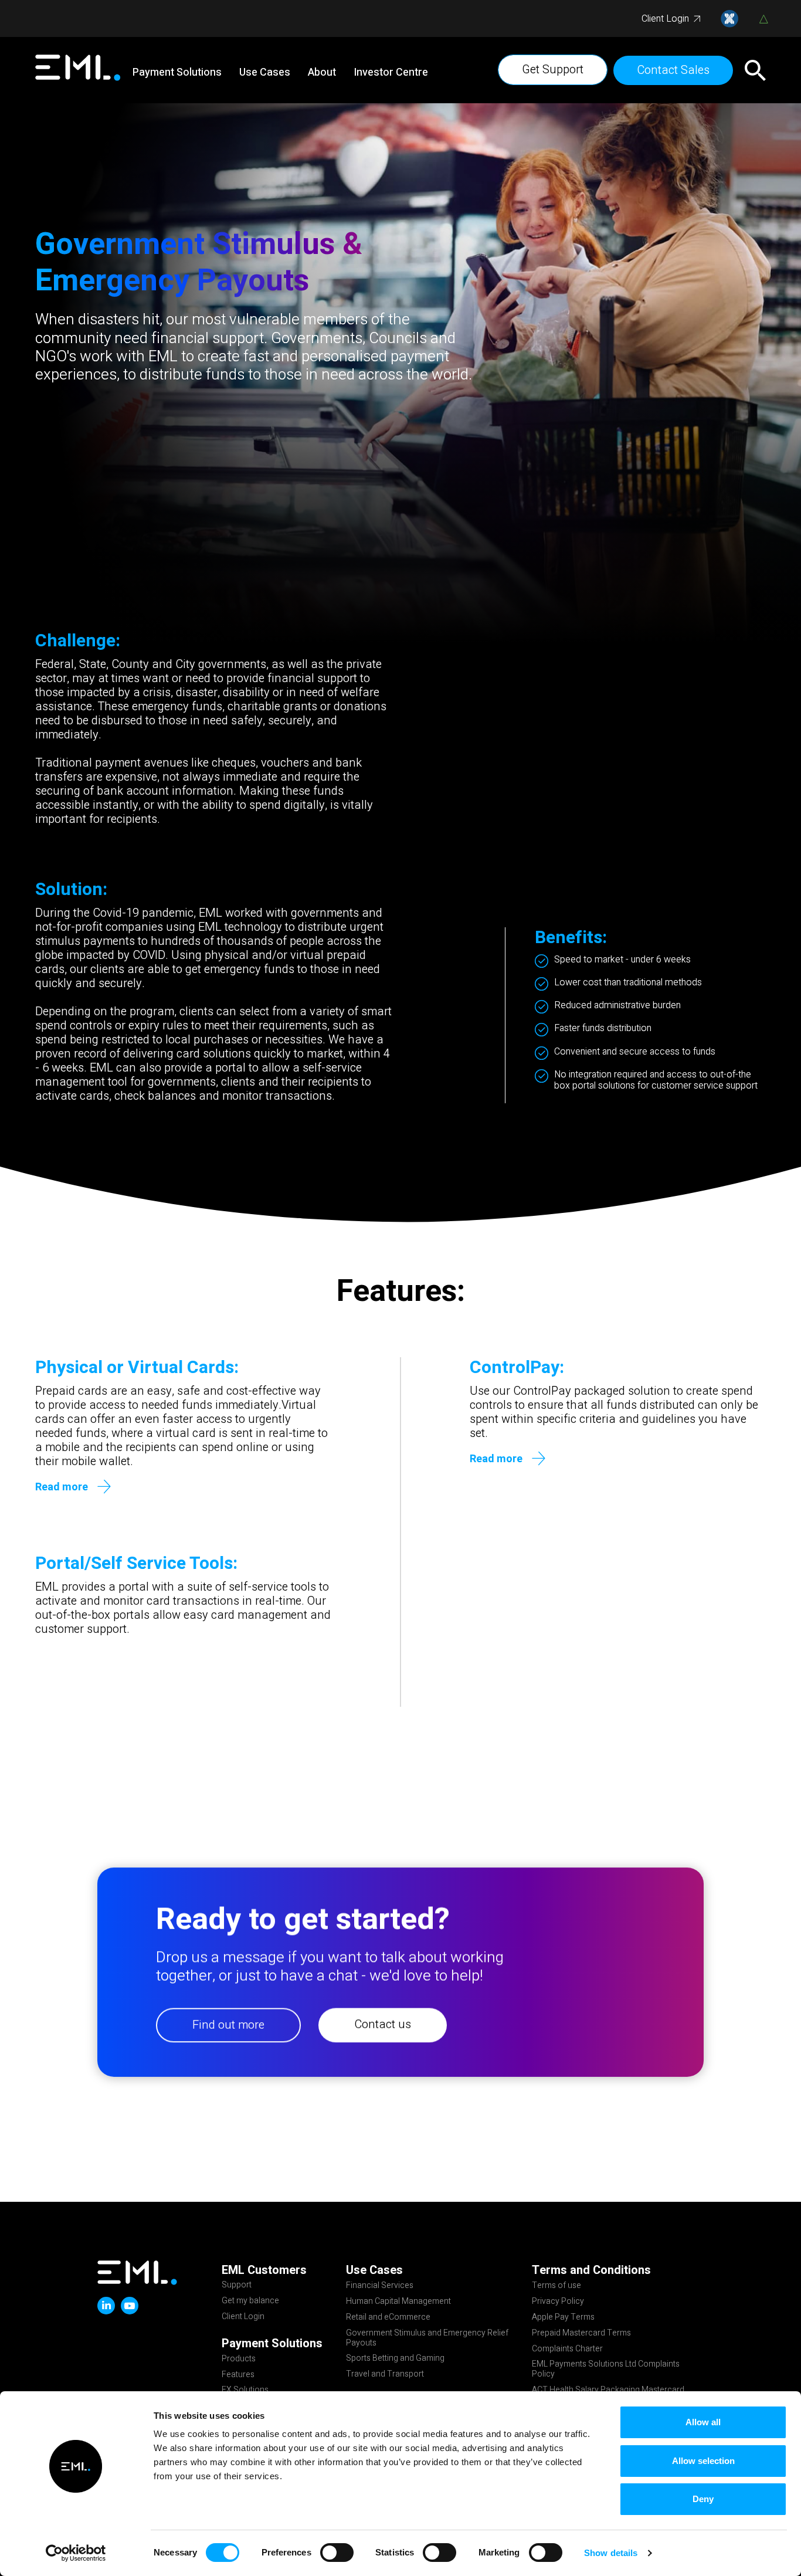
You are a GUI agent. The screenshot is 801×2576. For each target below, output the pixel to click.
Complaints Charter (567, 2350)
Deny (703, 2499)
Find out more (228, 2025)
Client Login (665, 19)
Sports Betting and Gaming (395, 2359)
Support (237, 2286)
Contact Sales (673, 70)
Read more (62, 1487)
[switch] (337, 2553)
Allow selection (703, 2461)
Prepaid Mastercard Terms (581, 2334)
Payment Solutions (177, 73)
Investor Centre (391, 73)
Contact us (383, 2024)
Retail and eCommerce (388, 2318)
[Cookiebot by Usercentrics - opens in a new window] (76, 2553)
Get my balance (250, 2302)
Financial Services (380, 2286)
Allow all (703, 2422)
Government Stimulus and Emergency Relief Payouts (427, 2339)
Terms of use (556, 2286)
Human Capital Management (398, 2302)
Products (239, 2360)
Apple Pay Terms (563, 2318)
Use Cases (265, 73)
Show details (611, 2553)
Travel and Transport (385, 2375)
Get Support (553, 70)
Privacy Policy (558, 2302)
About (322, 73)
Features (238, 2375)
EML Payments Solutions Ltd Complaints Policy (606, 2370)
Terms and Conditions (591, 2270)
